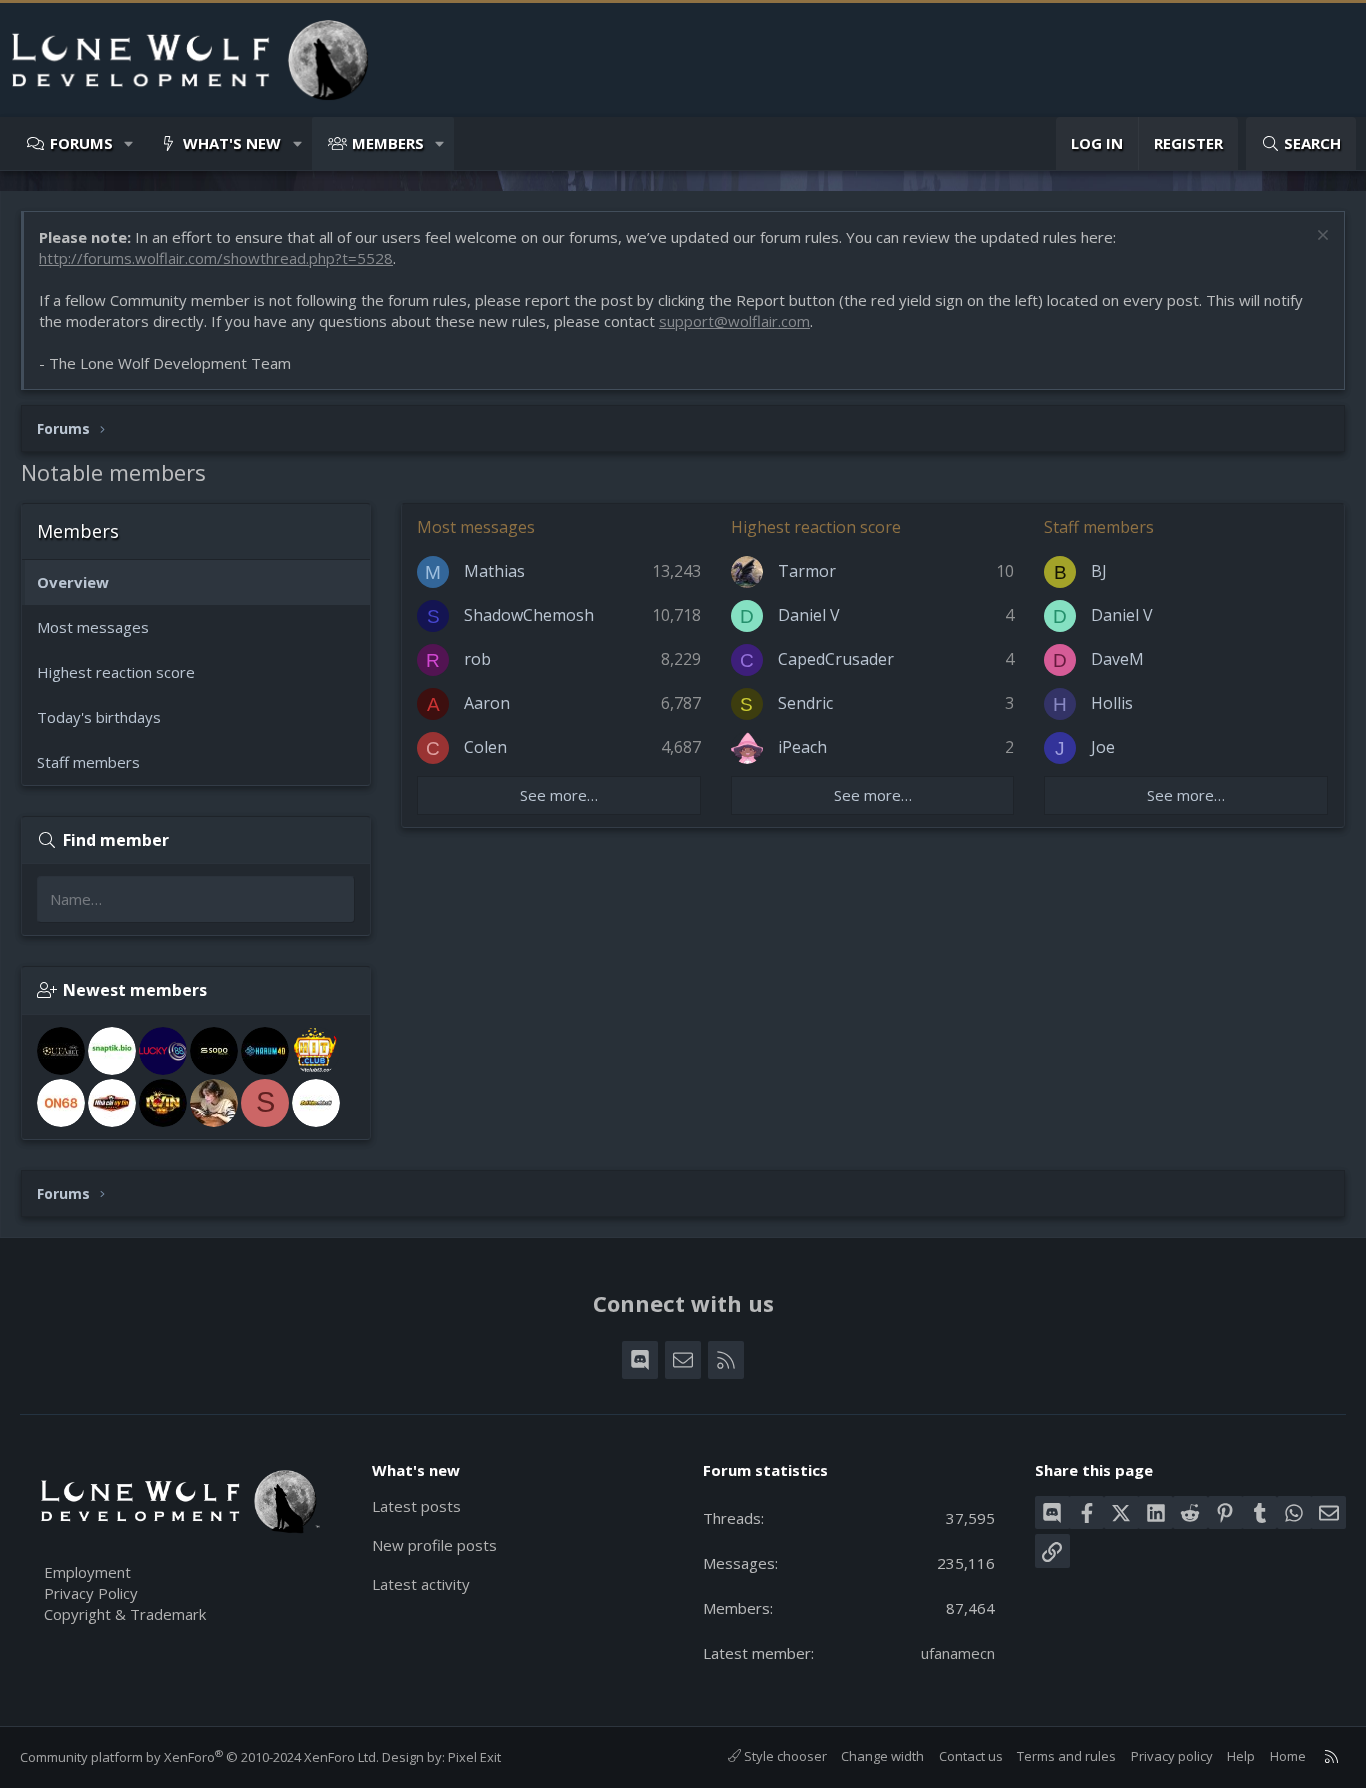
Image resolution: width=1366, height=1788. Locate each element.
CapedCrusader (836, 659)
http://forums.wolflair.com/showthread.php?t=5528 (216, 258)
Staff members (88, 762)
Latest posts (416, 1506)
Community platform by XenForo (199, 1757)
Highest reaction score (116, 672)
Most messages (93, 627)
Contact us (971, 1756)
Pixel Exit (474, 1757)
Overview (73, 582)
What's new (232, 143)
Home (1288, 1756)
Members (388, 143)
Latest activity (421, 1584)
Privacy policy (1172, 1756)
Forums (81, 143)
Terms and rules (1066, 1756)
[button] (129, 143)
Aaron (487, 703)
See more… (559, 795)
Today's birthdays (99, 717)
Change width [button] (882, 1756)
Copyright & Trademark (125, 1614)
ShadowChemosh (529, 615)
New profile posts (434, 1545)
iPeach (802, 747)
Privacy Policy (91, 1593)
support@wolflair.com (734, 321)
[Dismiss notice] (1320, 237)
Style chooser (784, 1756)
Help (1241, 1756)
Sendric (805, 703)
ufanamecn (958, 1653)
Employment (87, 1572)
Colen (485, 747)
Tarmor (807, 571)
